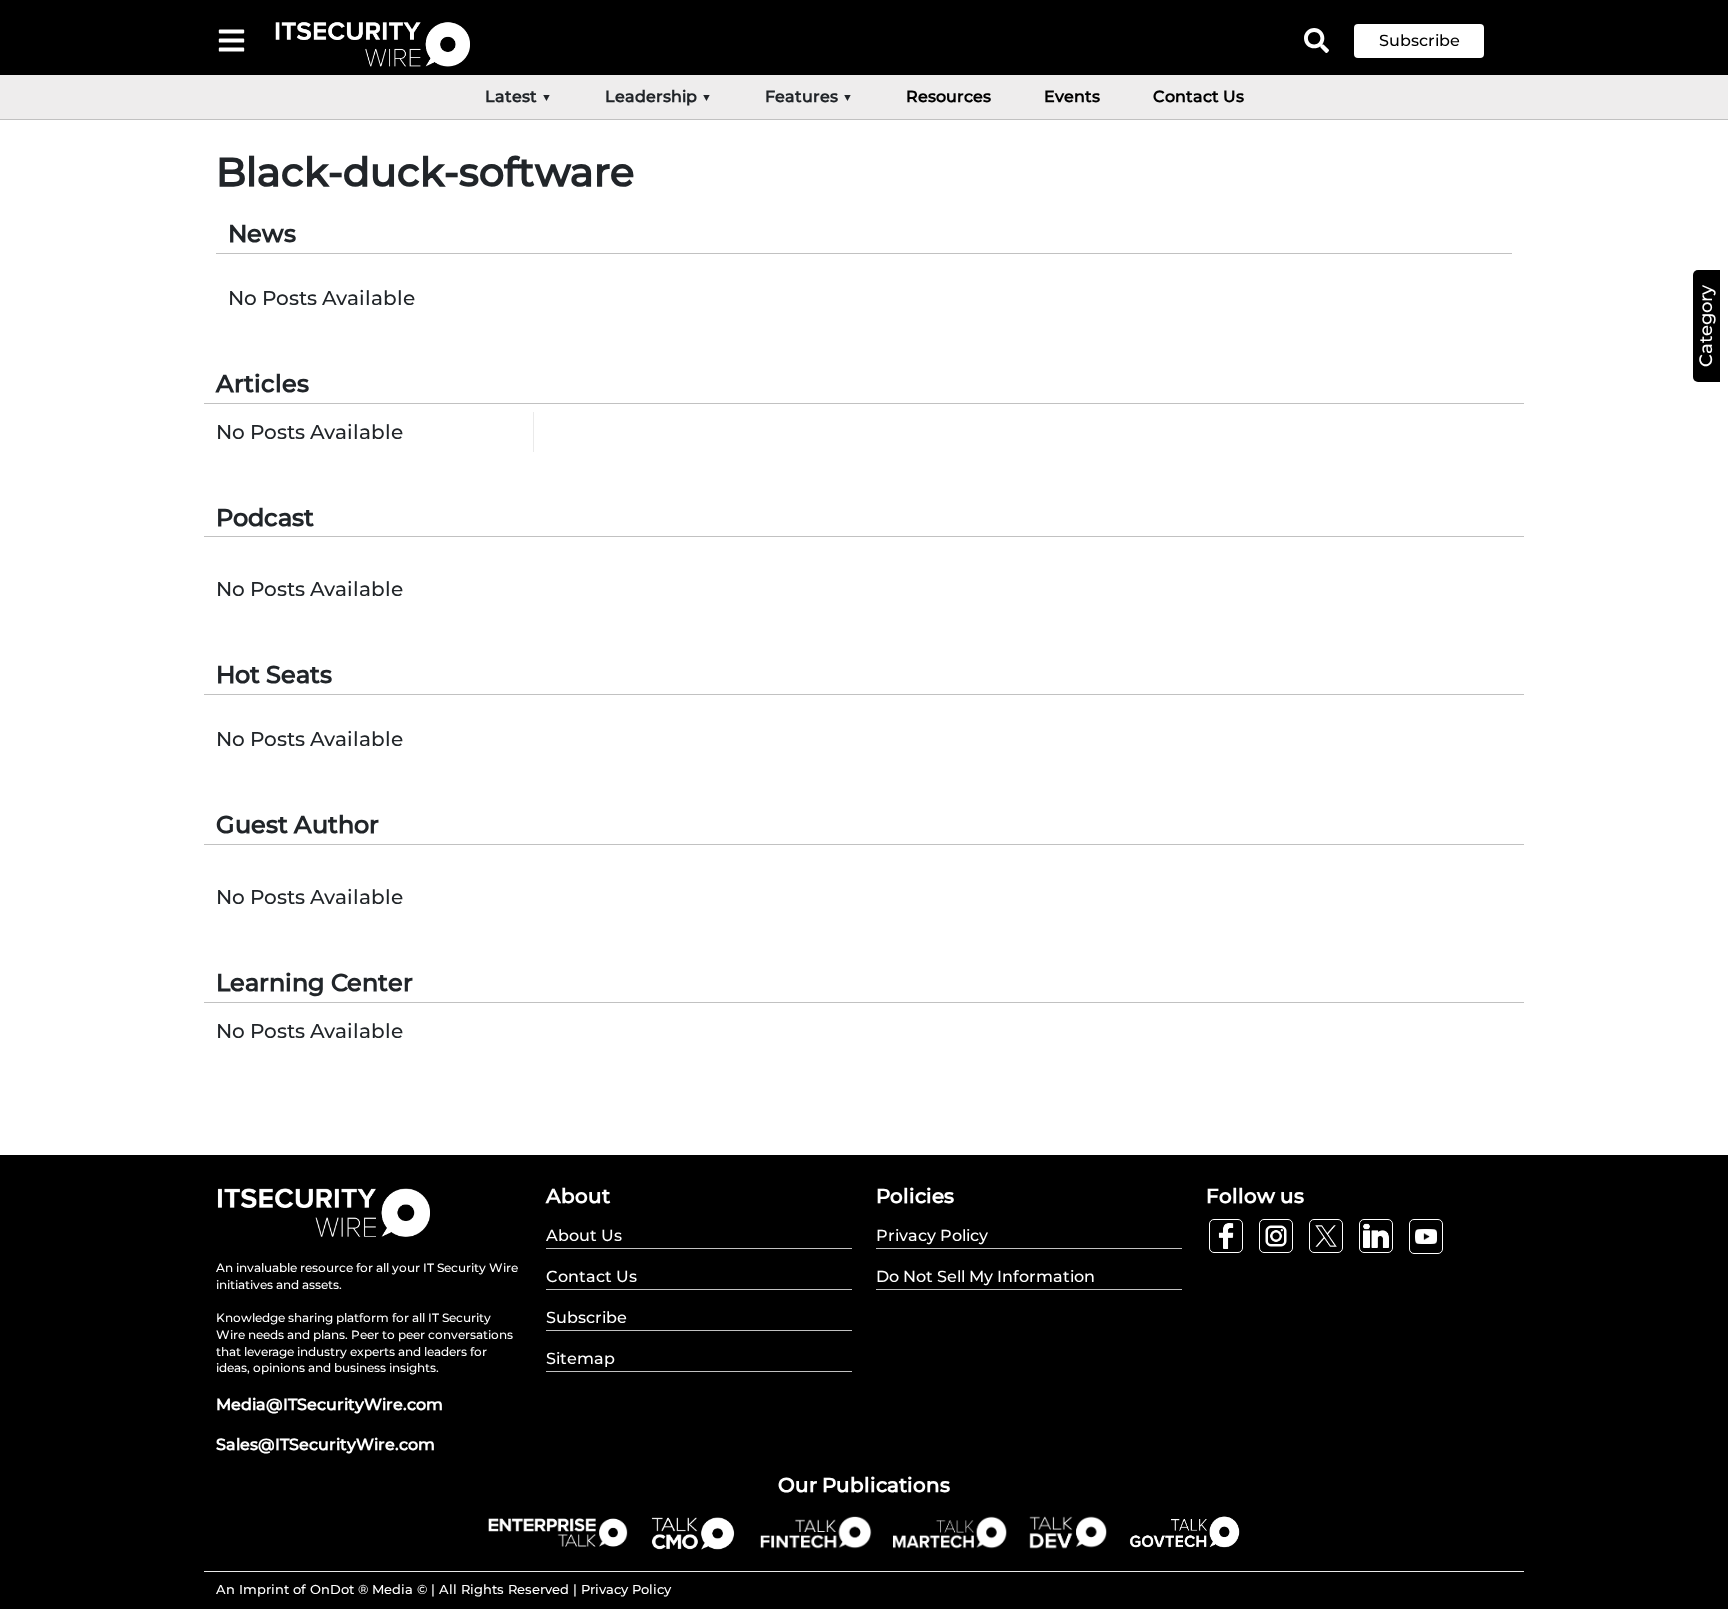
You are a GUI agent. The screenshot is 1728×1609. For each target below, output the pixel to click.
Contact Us (1198, 96)
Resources (948, 96)
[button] (1434, 41)
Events (1072, 96)
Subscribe (1419, 40)
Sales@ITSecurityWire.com (325, 1444)
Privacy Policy (626, 1589)
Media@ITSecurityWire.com (329, 1404)
